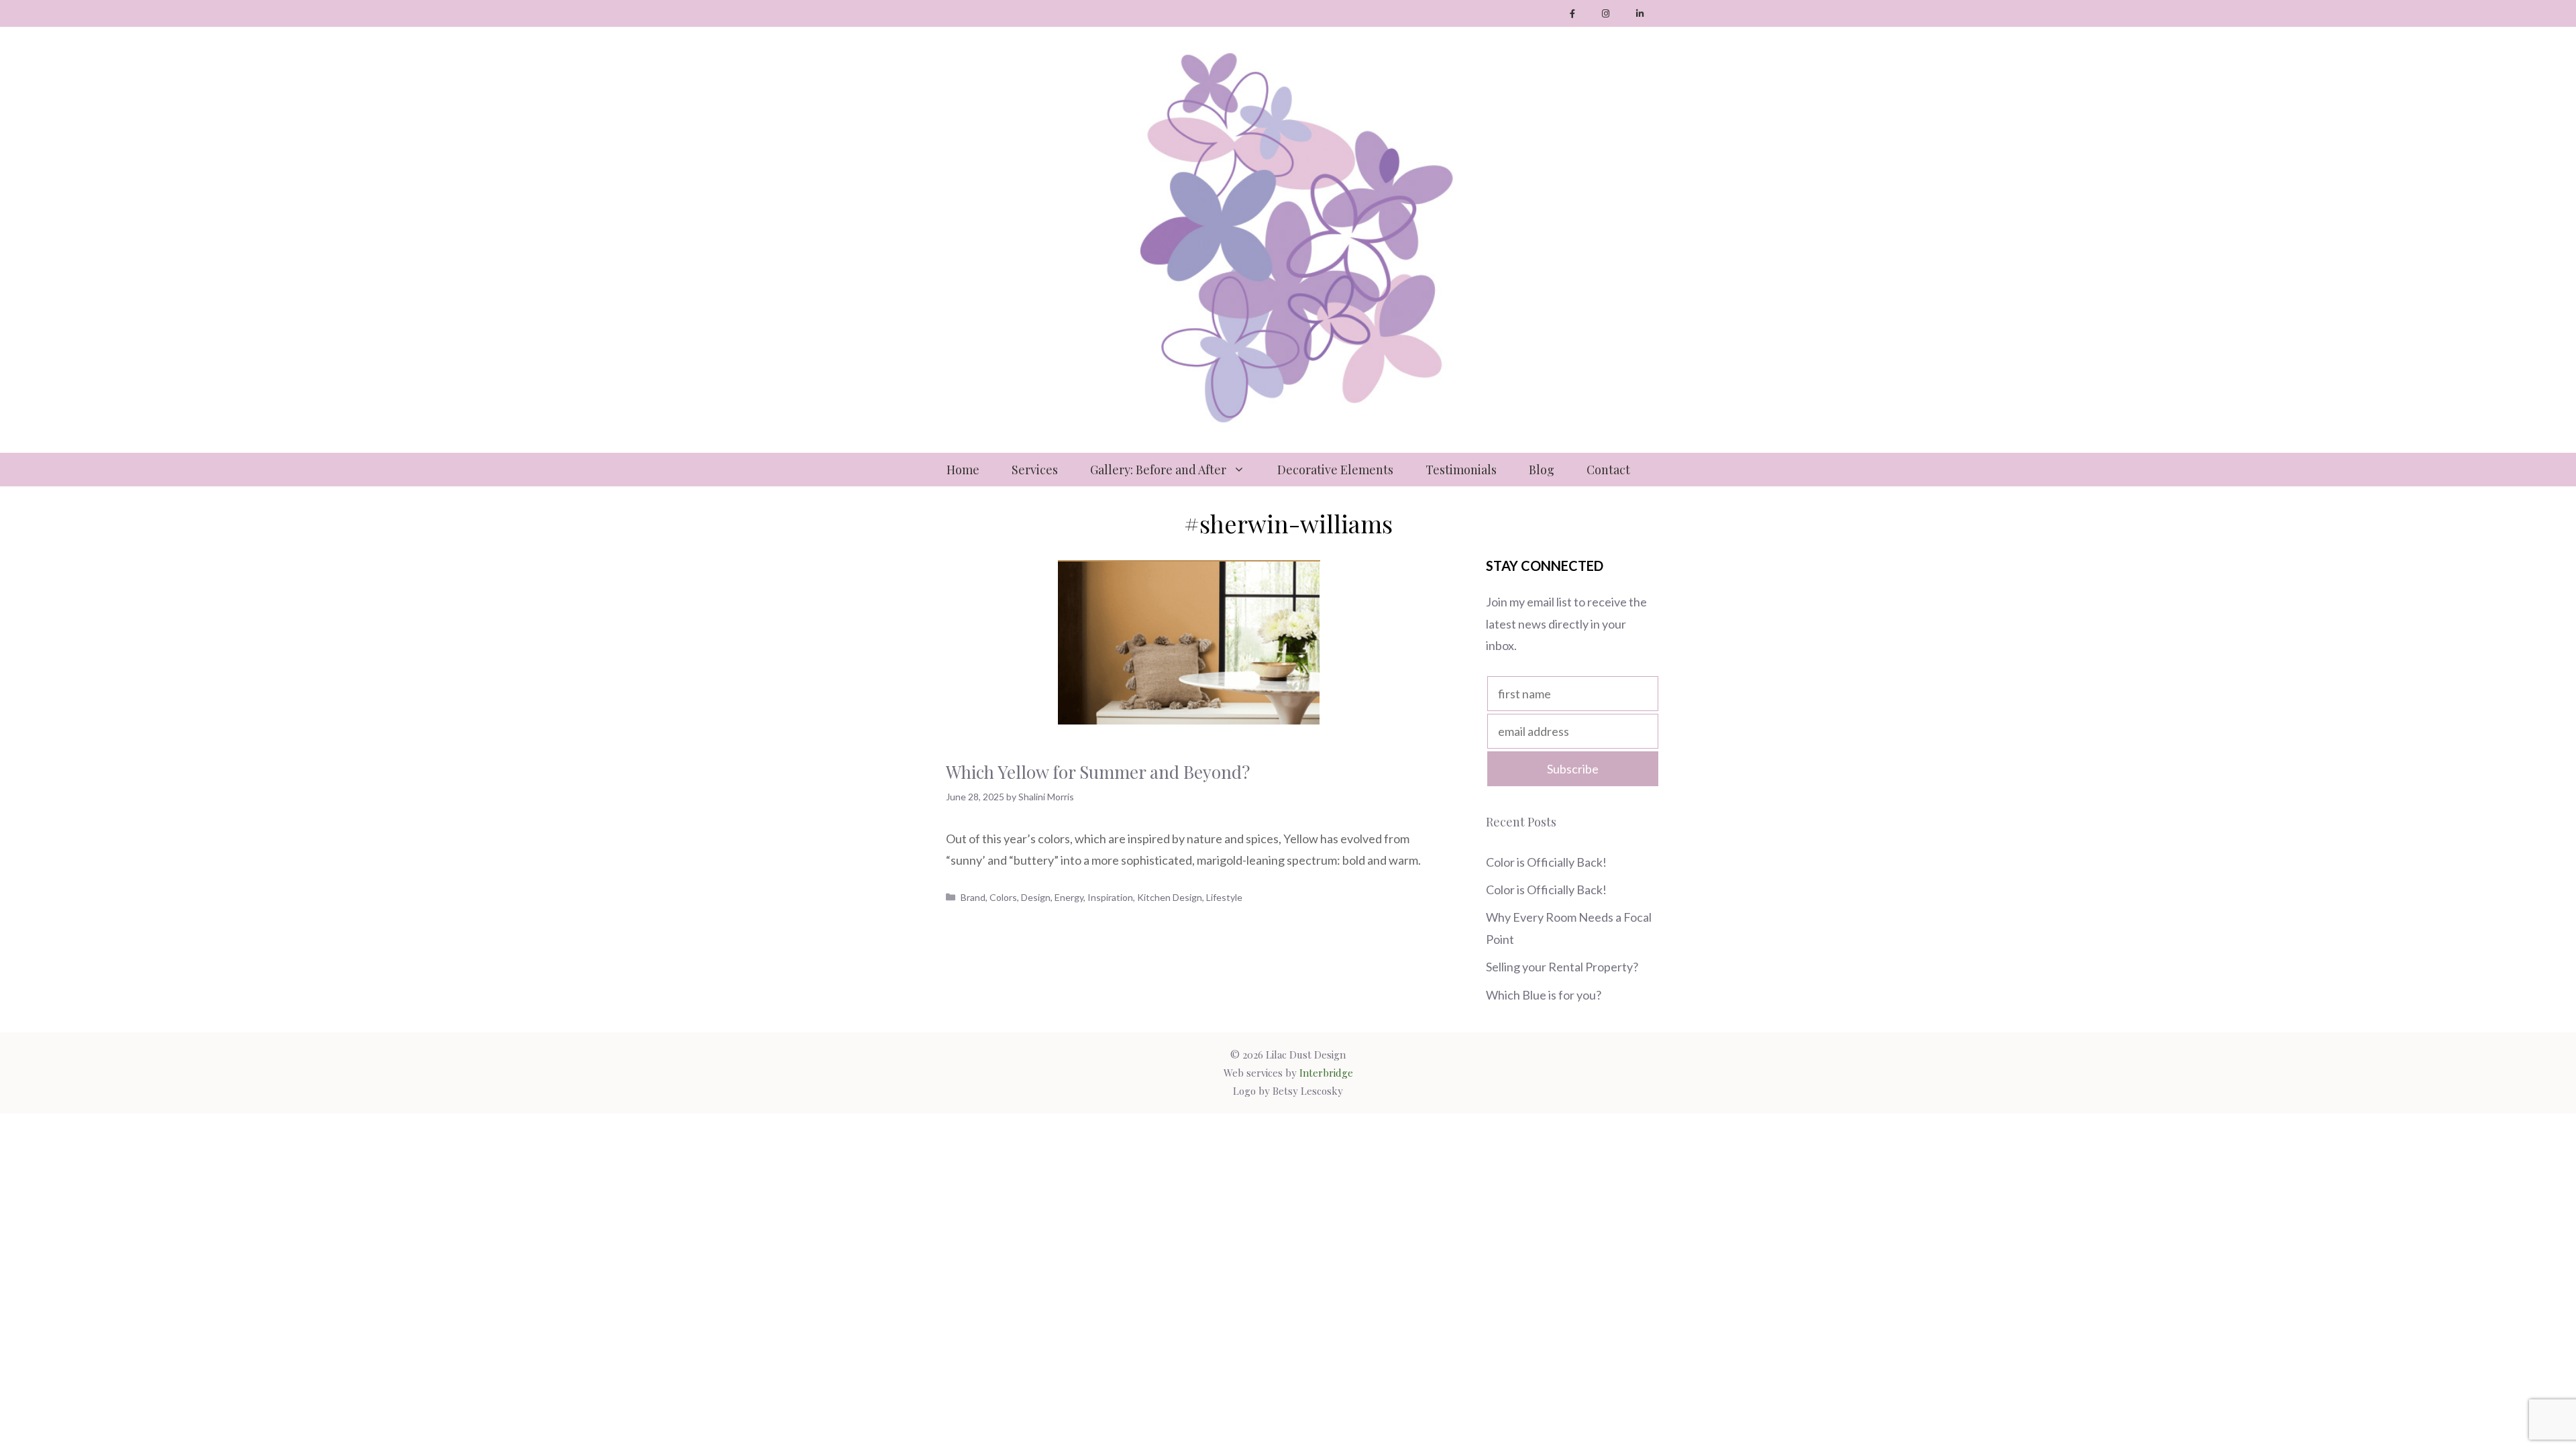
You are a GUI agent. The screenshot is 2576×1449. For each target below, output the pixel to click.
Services (1035, 470)
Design (1036, 897)
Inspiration (1110, 897)
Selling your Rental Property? (1563, 967)
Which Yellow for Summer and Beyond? (1098, 772)
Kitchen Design (1170, 897)
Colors (1003, 897)
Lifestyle (1224, 897)
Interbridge (1326, 1073)
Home (963, 470)
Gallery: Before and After (1158, 470)
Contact (1608, 470)
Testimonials (1461, 470)
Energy (1069, 897)
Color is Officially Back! (1546, 862)
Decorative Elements (1335, 470)
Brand (973, 897)
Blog (1542, 470)
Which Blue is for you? (1544, 995)
